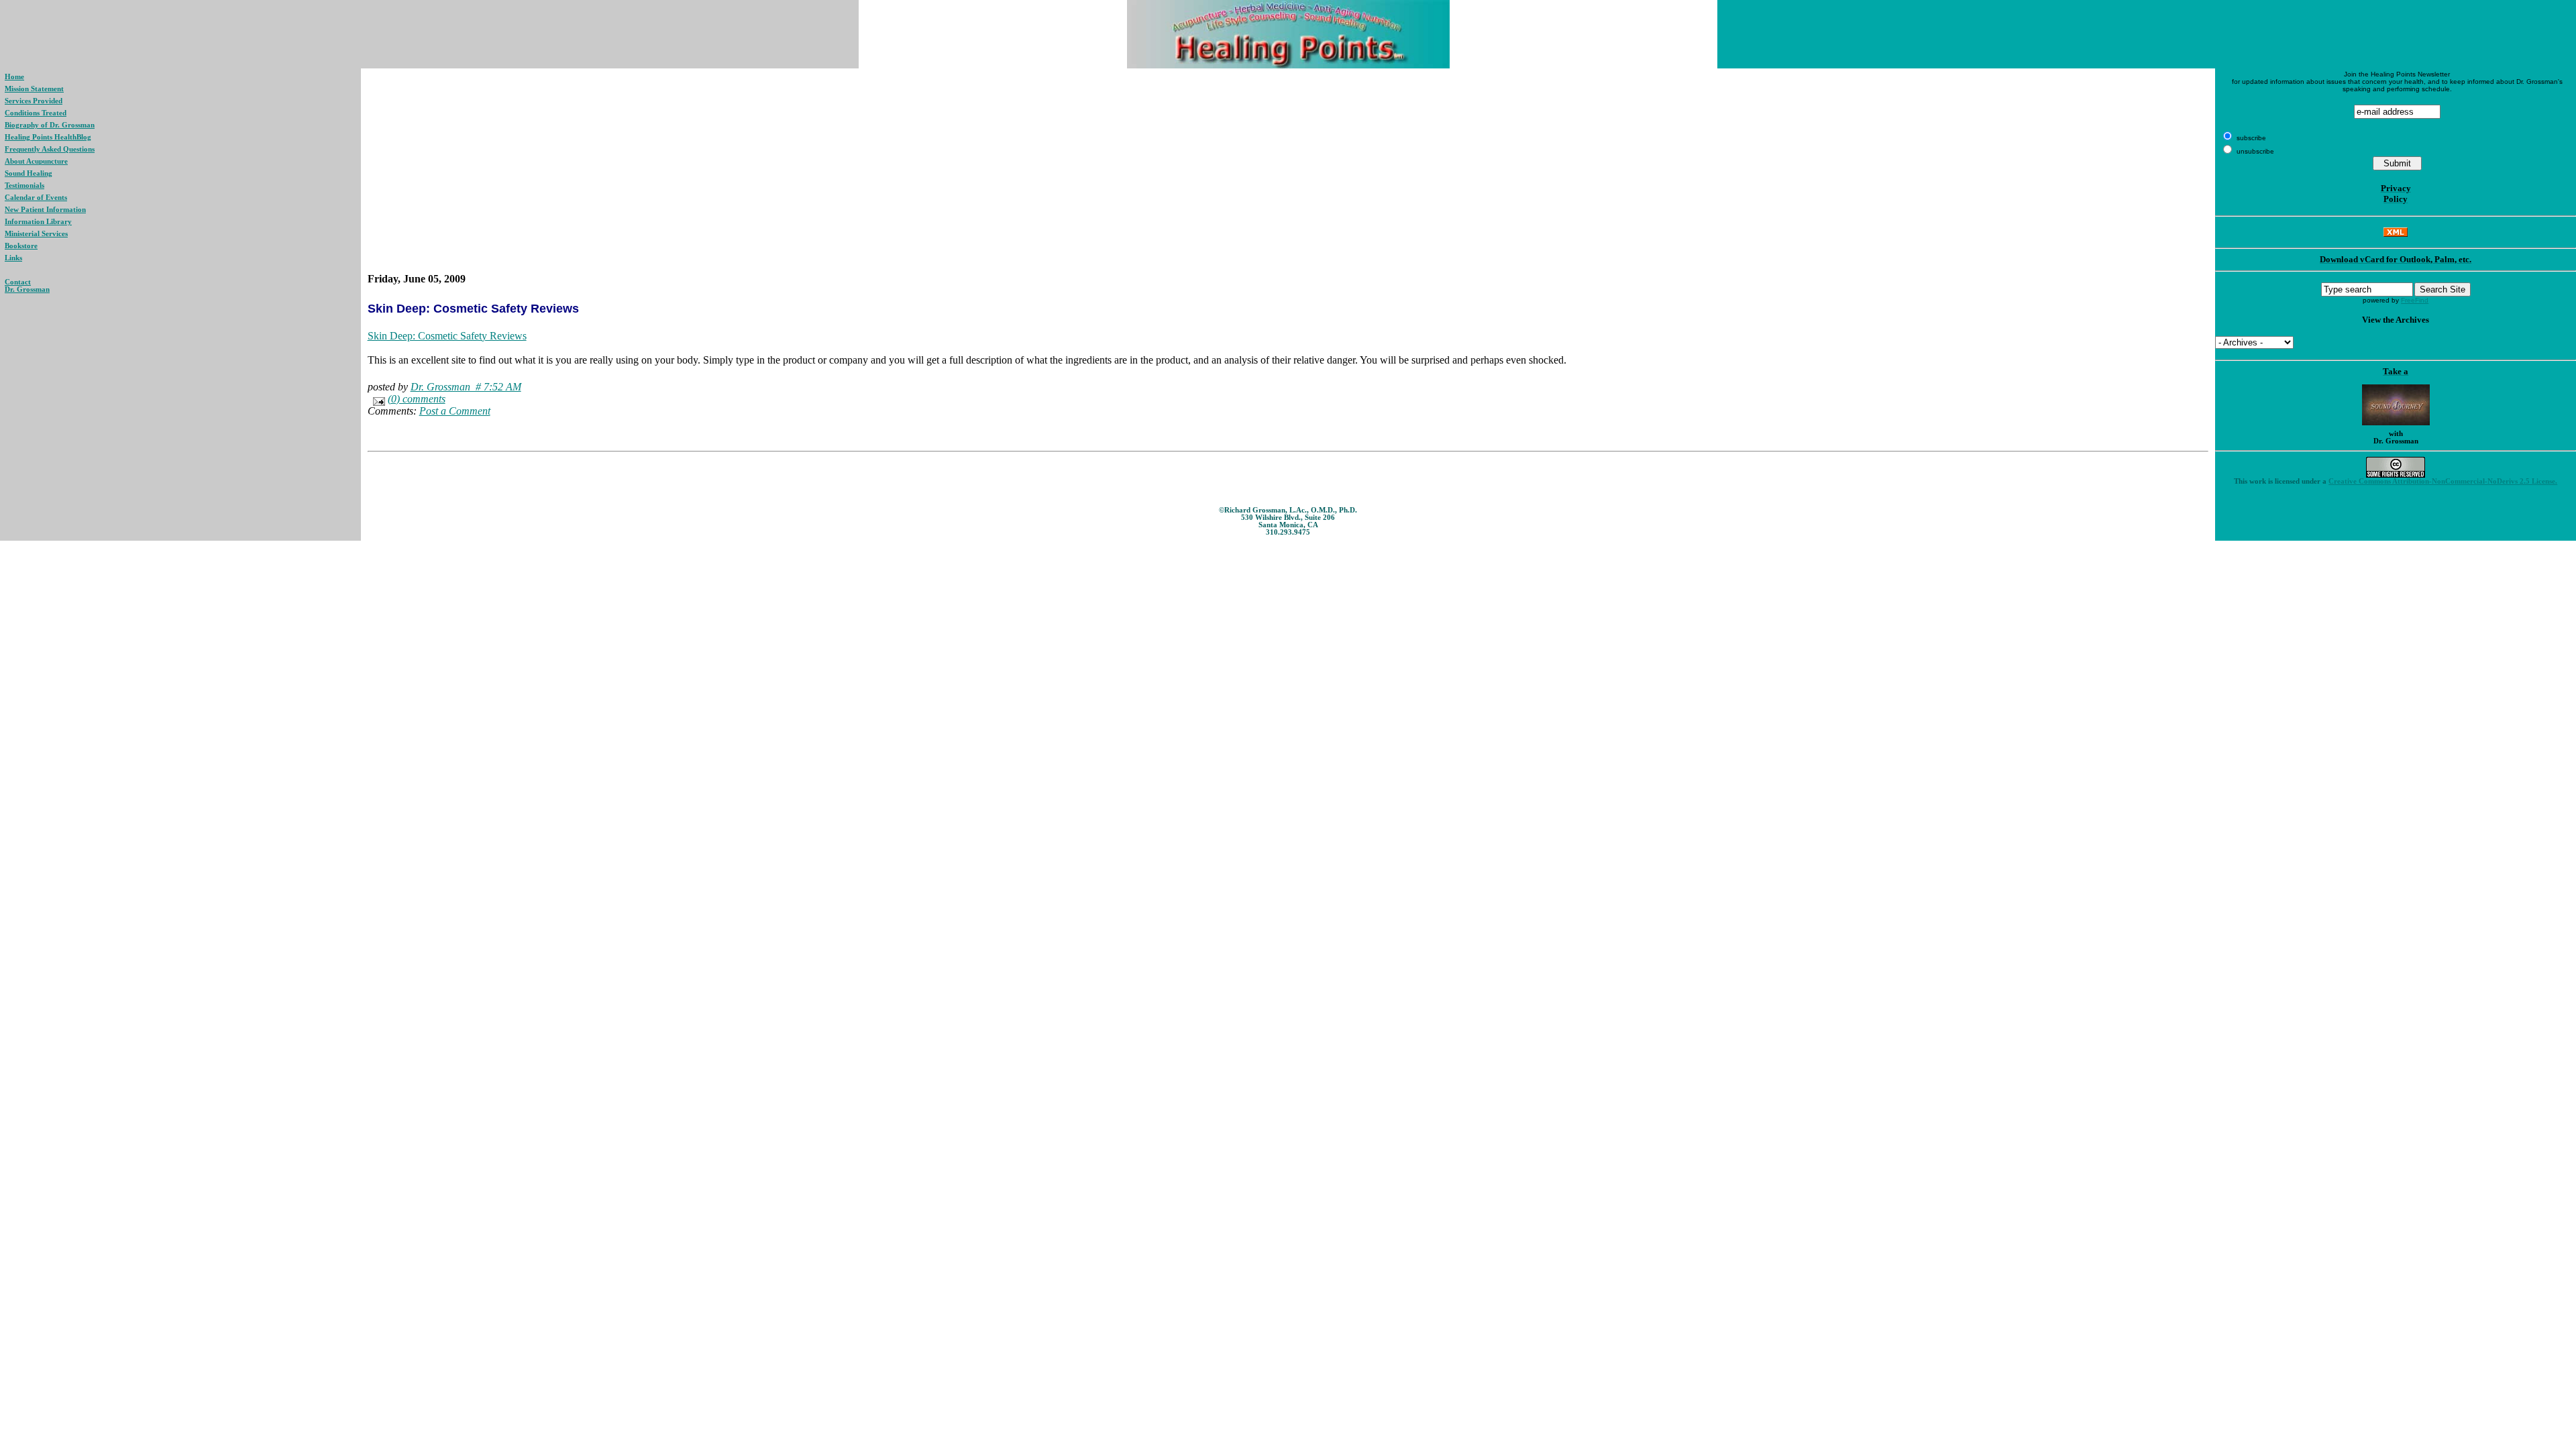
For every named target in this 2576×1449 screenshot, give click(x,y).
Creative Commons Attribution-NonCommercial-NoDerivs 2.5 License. (2443, 481)
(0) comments (417, 399)
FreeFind (2415, 300)
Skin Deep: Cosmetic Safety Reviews (447, 336)
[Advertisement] (1288, 171)
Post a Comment (455, 411)
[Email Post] (376, 399)
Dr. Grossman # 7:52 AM (466, 387)
